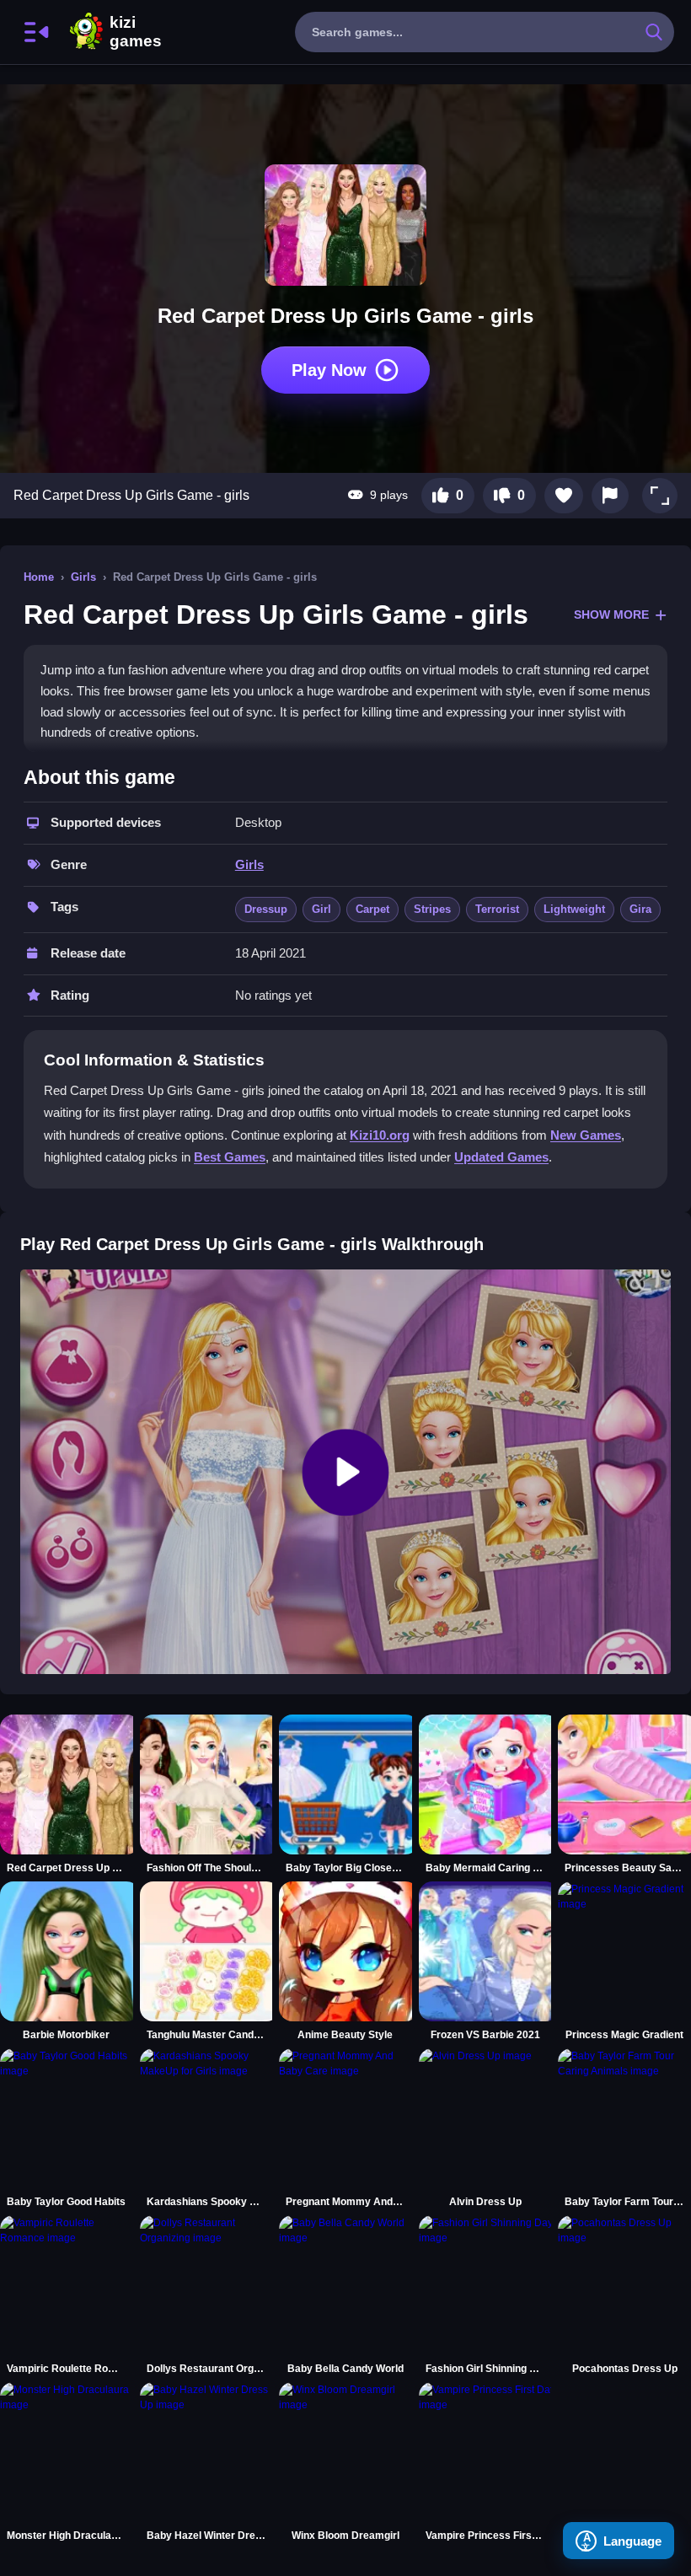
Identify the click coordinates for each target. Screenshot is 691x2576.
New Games (586, 1135)
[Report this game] (610, 496)
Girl (321, 909)
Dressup (266, 909)
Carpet (372, 909)
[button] (660, 496)
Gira (640, 909)
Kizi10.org (380, 1135)
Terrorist (497, 909)
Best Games (230, 1157)
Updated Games (501, 1157)
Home (39, 577)
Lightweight (574, 909)
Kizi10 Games (136, 32)
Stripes (432, 909)
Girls (83, 577)
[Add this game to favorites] (564, 496)
